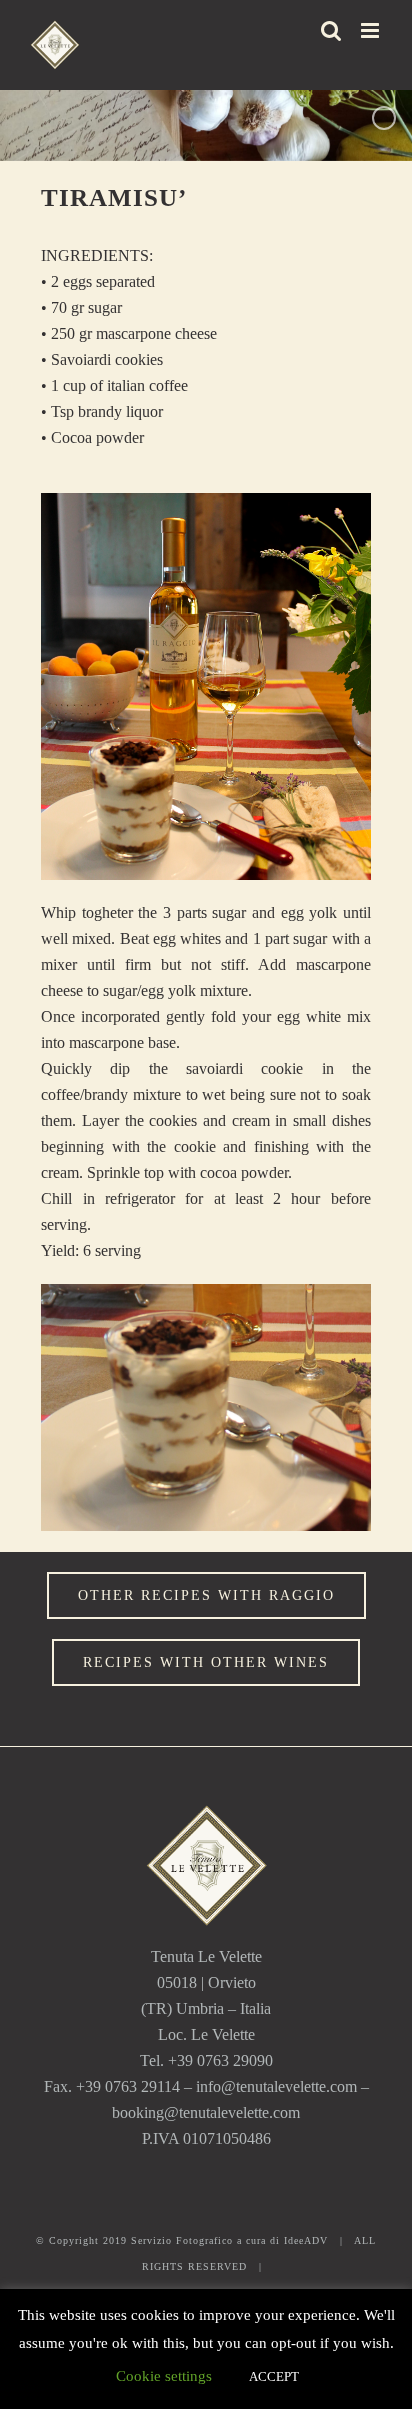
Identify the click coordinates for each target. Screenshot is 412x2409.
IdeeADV (306, 2240)
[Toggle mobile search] (331, 30)
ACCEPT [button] (274, 2376)
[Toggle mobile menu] (371, 30)
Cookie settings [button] (164, 2376)
